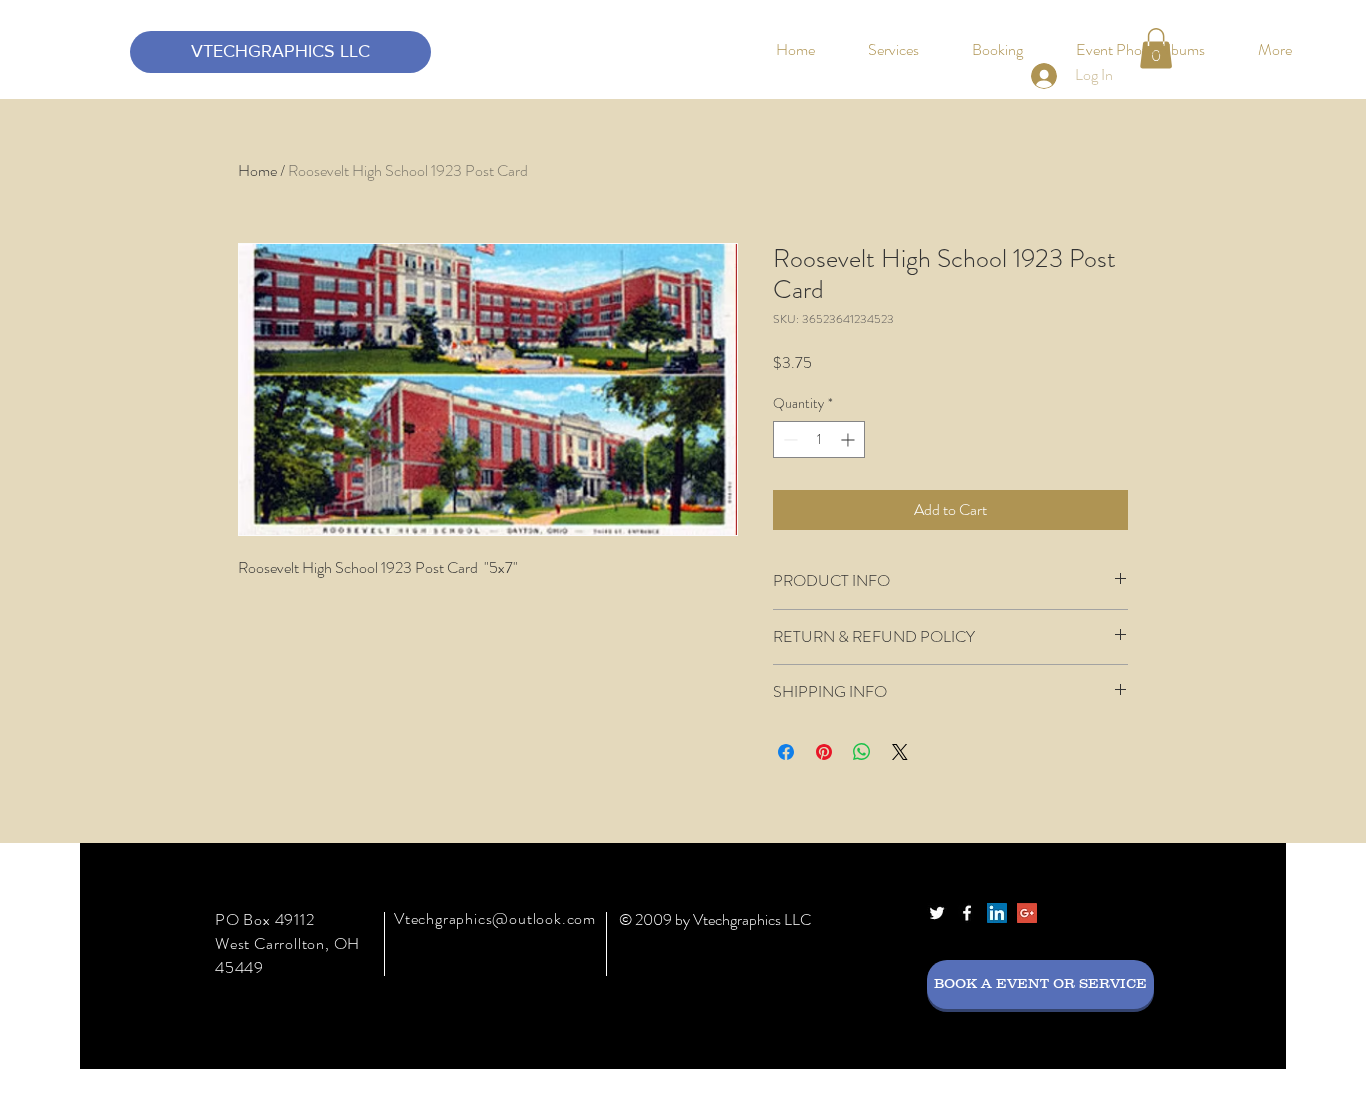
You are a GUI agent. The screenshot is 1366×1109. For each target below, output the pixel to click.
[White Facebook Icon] (967, 913)
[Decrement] (788, 439)
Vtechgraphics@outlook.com (495, 918)
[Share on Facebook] (786, 752)
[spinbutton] (819, 439)
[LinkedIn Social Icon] (997, 913)
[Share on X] (900, 752)
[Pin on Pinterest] (824, 752)
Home (257, 170)
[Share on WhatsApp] (862, 752)
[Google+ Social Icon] (1027, 913)
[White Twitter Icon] (937, 913)
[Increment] (849, 439)
